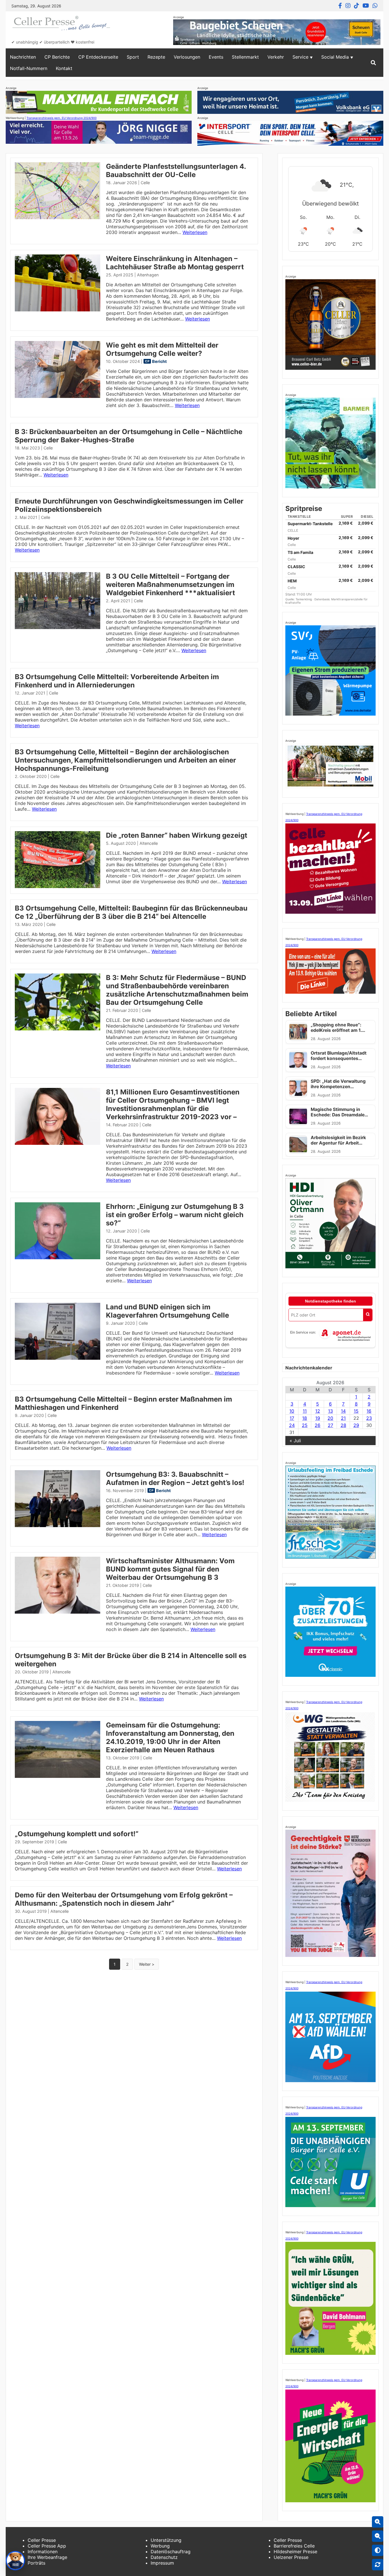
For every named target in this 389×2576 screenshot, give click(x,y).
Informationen (43, 2552)
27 (330, 1425)
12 (318, 1411)
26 (318, 1425)
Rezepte (156, 57)
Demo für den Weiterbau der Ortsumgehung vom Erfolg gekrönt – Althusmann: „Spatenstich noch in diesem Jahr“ (124, 1899)
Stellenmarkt (245, 57)
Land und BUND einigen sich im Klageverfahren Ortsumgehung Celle (167, 1311)
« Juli (295, 1441)
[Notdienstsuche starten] (368, 1315)
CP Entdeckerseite (98, 57)
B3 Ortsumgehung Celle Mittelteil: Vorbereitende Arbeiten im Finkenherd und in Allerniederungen (117, 681)
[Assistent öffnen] (15, 2561)
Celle (145, 183)
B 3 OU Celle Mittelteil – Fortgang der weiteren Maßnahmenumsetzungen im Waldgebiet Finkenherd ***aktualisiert (170, 585)
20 (330, 1418)
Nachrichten (23, 57)
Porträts (36, 2563)
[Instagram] (348, 6)
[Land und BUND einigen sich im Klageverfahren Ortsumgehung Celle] (58, 1358)
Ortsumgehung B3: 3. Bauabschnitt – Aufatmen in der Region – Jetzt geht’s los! (175, 1478)
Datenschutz (164, 2557)
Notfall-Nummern (29, 68)
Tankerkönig (304, 599)
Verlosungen (187, 57)
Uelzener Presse (291, 2557)
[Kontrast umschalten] (378, 2550)
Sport (133, 57)
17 (292, 1418)
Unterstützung (166, 2540)
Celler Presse (42, 2540)
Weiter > (147, 1964)
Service (300, 57)
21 (343, 1418)
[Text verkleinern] (378, 2536)
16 (369, 1411)
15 (356, 1411)
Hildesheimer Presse (295, 2552)
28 (343, 1425)
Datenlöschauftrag (171, 2552)
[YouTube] (366, 6)
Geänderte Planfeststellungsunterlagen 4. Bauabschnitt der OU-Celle (176, 170)
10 (292, 1411)
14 (343, 1411)
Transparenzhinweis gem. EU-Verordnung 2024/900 (62, 118)
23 (369, 1418)
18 (305, 1418)
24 (292, 1425)
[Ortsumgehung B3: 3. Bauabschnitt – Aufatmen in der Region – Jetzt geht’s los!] (58, 1525)
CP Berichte (57, 57)
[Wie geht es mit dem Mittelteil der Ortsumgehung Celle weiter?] (58, 396)
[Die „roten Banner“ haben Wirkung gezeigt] (58, 886)
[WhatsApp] (375, 6)
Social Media (335, 57)
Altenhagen (148, 275)
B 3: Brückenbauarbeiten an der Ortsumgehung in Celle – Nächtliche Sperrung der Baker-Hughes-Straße (129, 436)
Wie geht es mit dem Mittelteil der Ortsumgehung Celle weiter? (162, 349)
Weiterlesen (195, 232)
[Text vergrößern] (378, 2522)
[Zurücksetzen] (378, 2565)
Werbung (160, 2546)
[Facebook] (340, 6)
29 (356, 1425)
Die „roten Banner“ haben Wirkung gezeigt (177, 835)
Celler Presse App (47, 2546)
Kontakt (64, 68)
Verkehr (276, 57)
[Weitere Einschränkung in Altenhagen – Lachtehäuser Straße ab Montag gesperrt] (58, 310)
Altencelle (149, 843)
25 (305, 1425)
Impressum (162, 2563)
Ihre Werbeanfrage (47, 2557)
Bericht (159, 361)
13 (330, 1411)
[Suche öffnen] (373, 63)
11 (305, 1411)
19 (318, 1418)
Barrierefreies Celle (294, 2546)
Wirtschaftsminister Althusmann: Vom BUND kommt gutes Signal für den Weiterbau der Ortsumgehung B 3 (170, 1569)
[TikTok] (357, 6)
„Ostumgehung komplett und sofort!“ (77, 1834)
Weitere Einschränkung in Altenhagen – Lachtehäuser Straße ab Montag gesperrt (175, 263)
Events (216, 57)
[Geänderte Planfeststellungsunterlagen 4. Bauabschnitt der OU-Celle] (58, 217)
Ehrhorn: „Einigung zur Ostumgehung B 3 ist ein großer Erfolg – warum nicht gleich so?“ (175, 1215)
